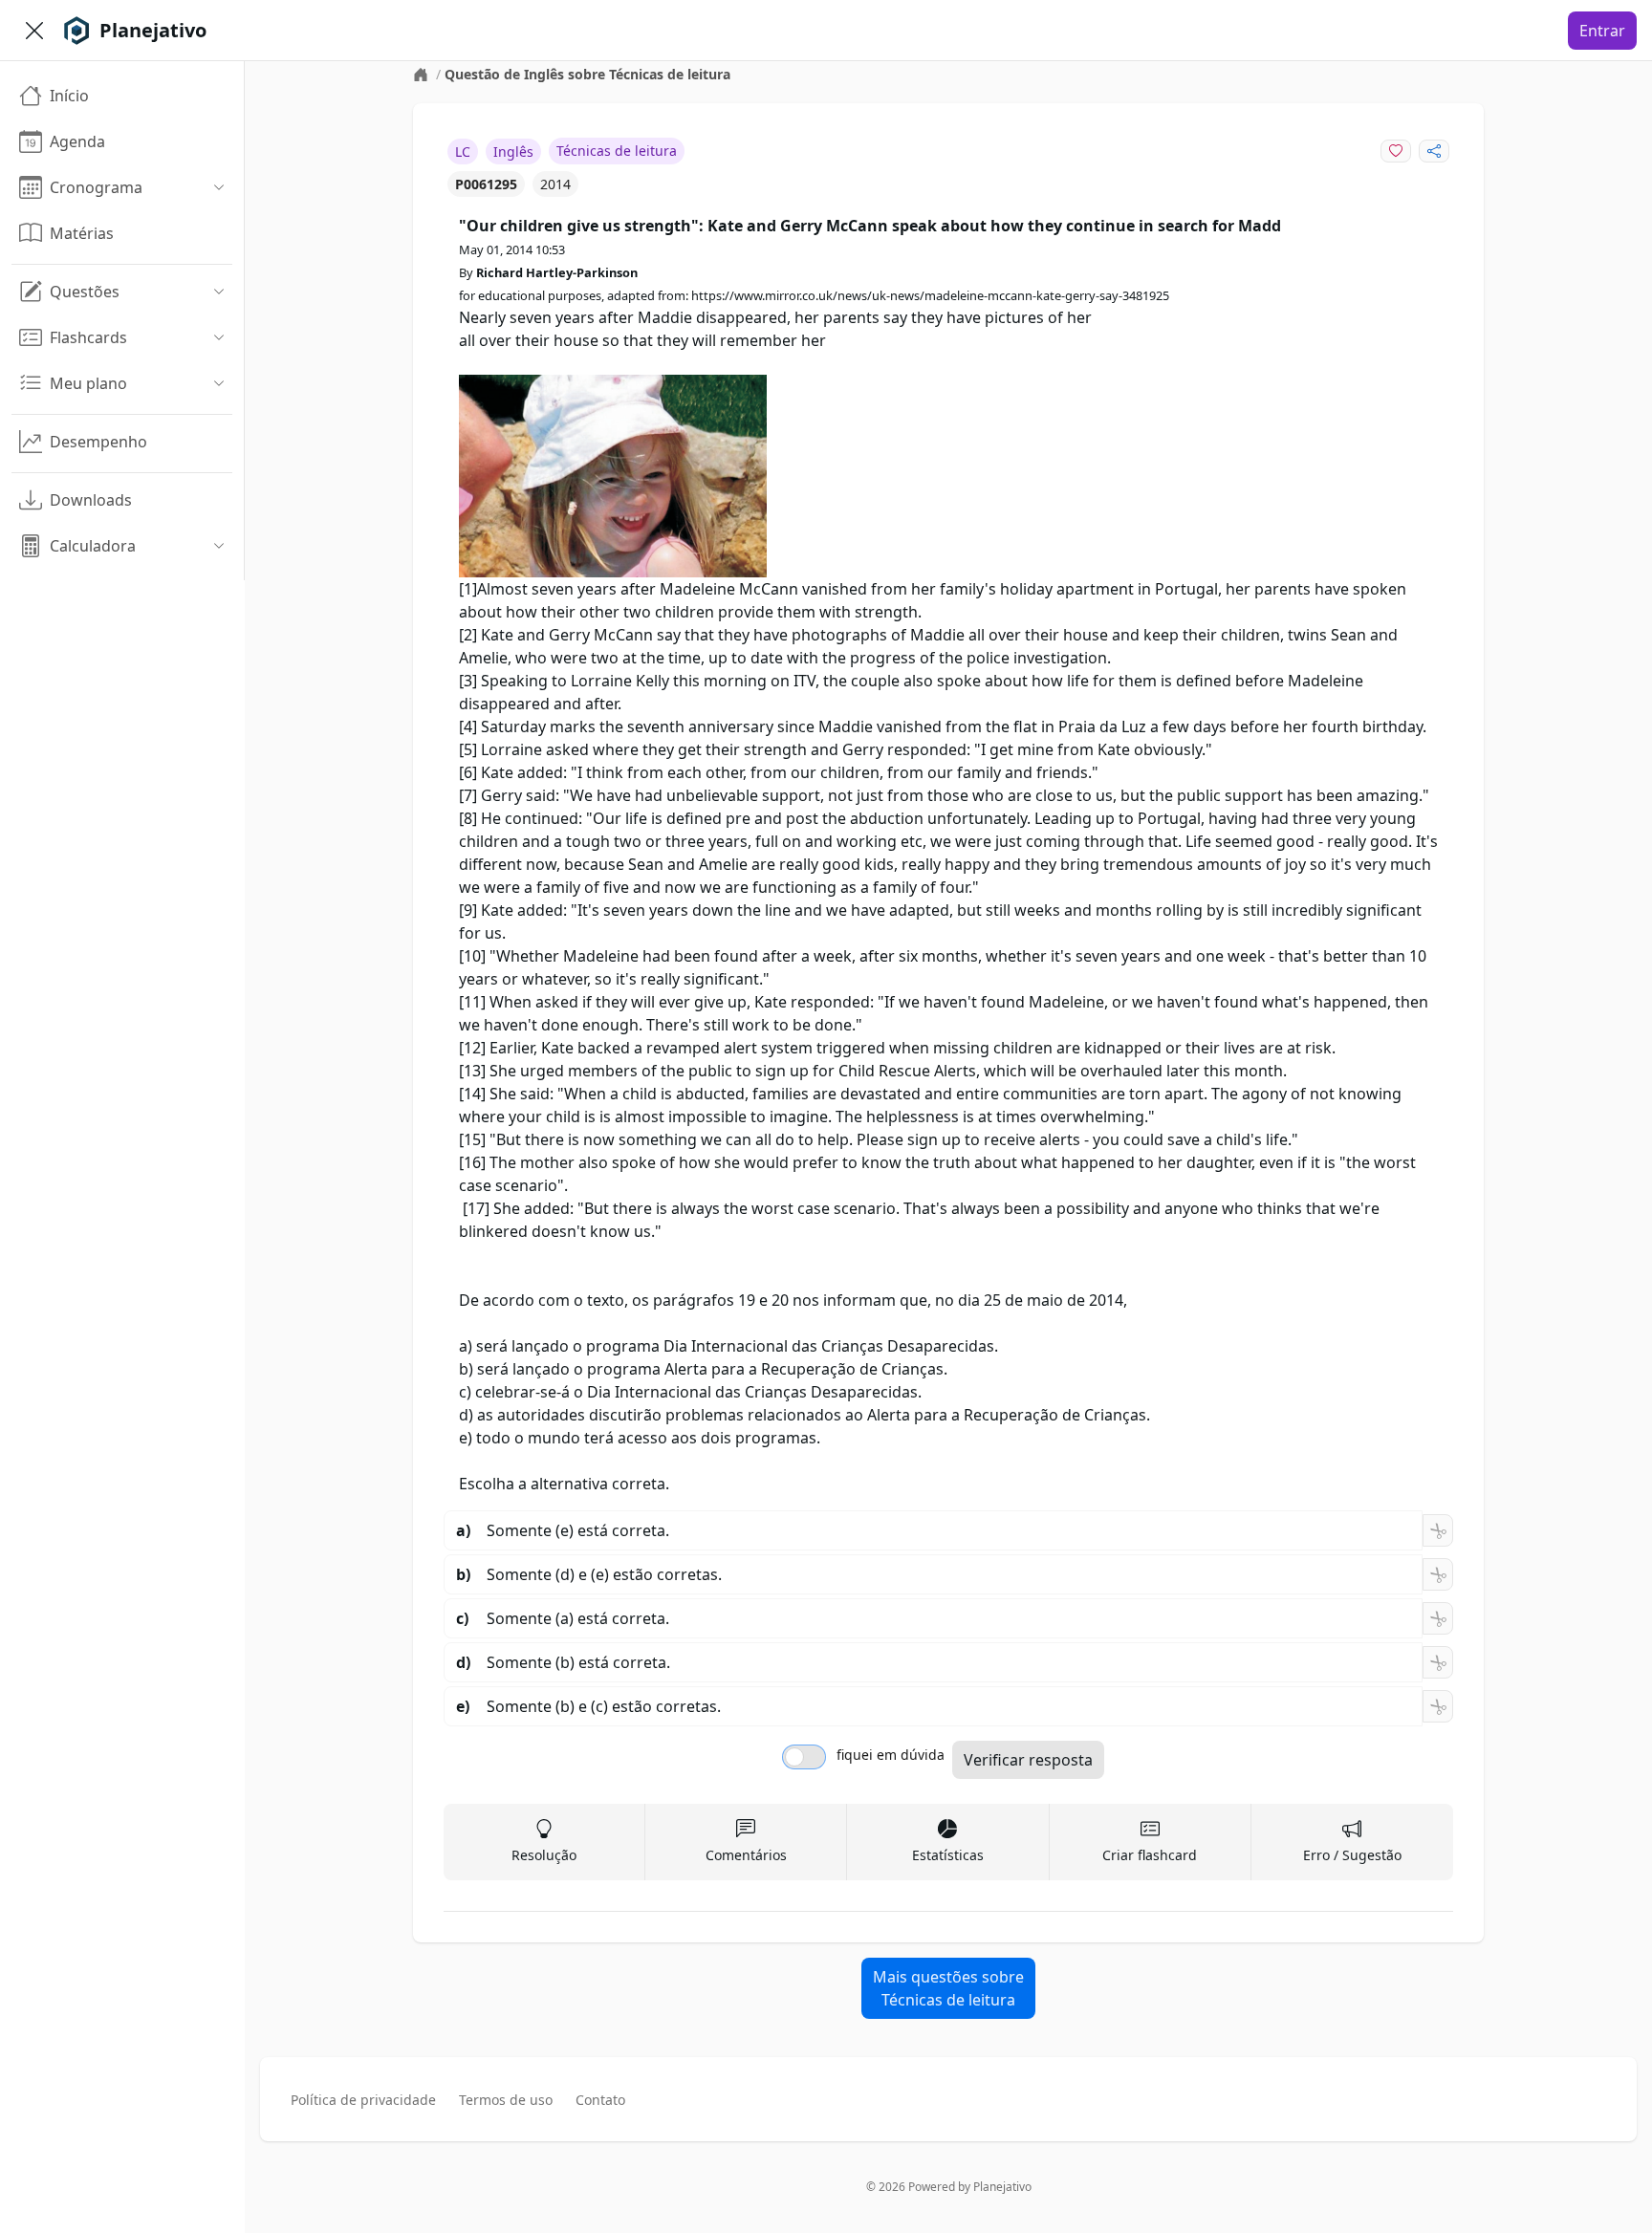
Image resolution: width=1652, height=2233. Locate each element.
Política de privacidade (363, 2100)
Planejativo (1002, 2187)
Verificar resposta (1028, 1760)
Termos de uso (506, 2100)
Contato (600, 2100)
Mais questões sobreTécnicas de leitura (948, 1988)
